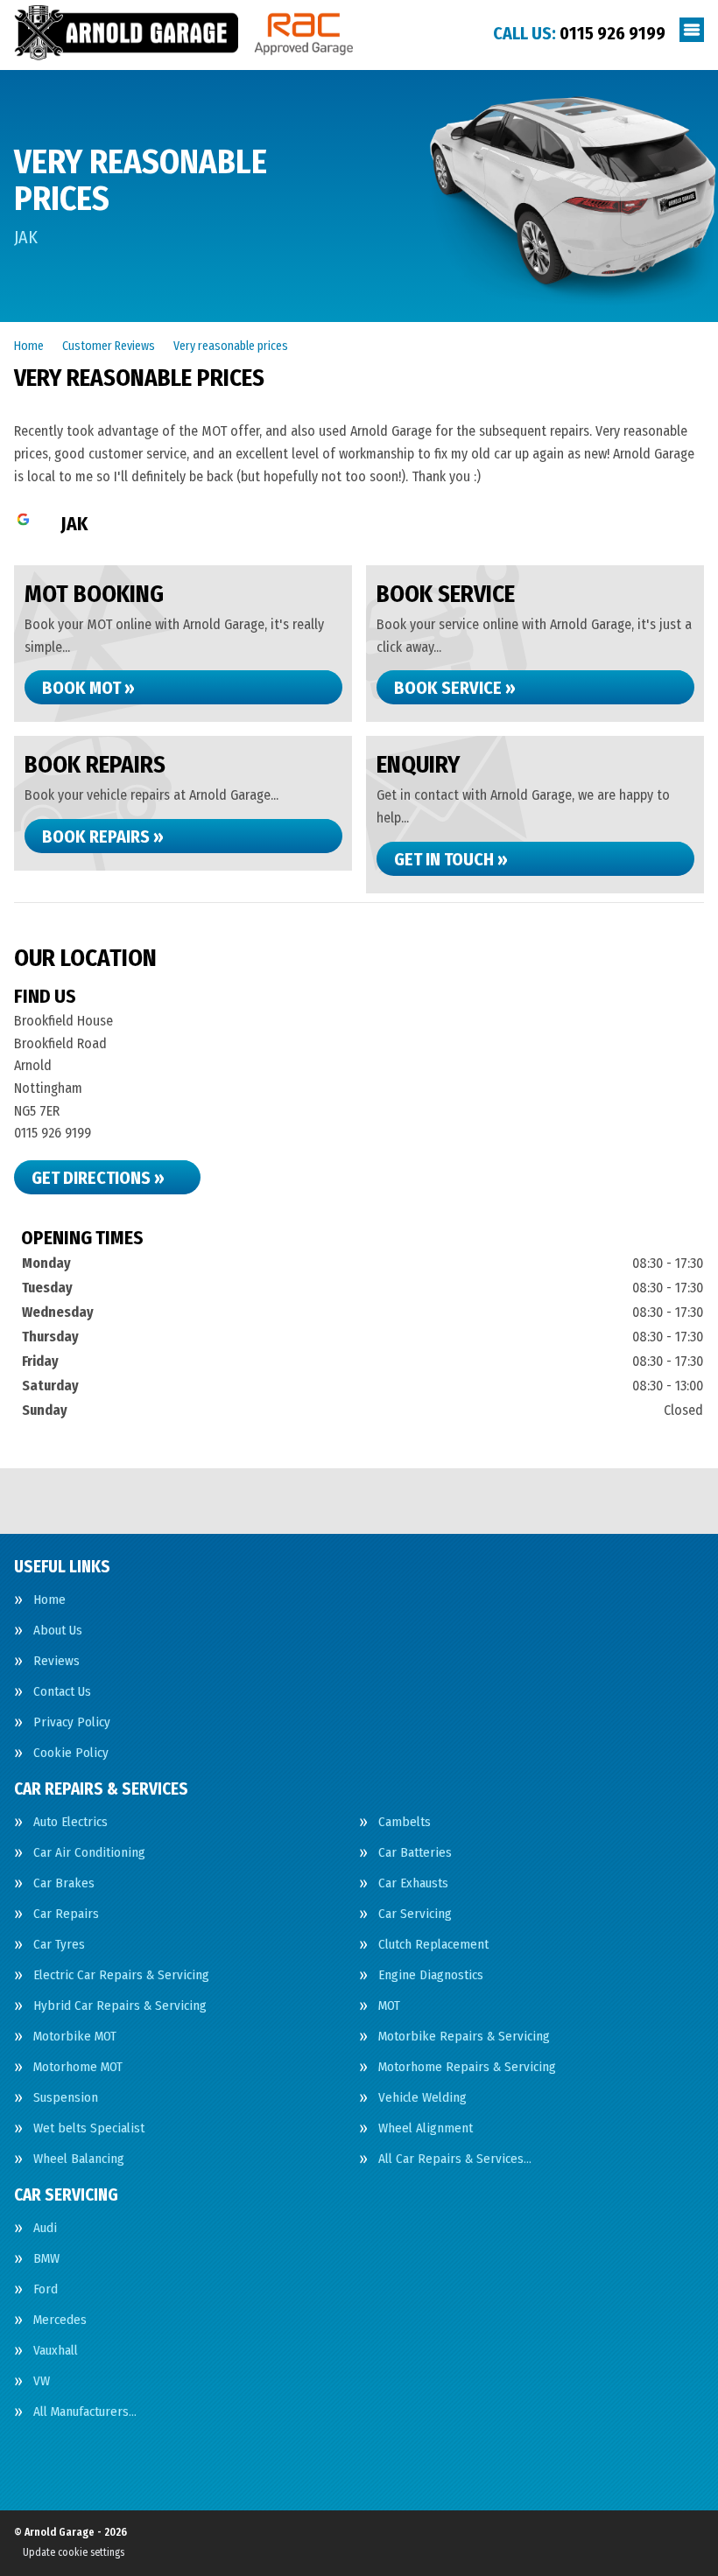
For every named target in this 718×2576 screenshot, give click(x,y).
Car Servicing (415, 1914)
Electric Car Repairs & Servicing (121, 1975)
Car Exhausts (413, 1883)
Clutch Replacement (433, 1945)
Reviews (56, 1661)
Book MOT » (88, 688)
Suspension (66, 2098)
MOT (389, 2006)
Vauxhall (56, 2351)
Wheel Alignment (426, 2128)
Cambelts (405, 1822)
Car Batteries (415, 1853)
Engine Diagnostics (431, 1975)
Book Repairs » (103, 836)
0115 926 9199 (579, 33)
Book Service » (455, 688)
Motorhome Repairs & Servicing (467, 2067)
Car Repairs (66, 1914)
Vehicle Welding (422, 2098)
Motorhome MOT (78, 2067)
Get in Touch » (451, 859)
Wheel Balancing (79, 2159)
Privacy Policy (72, 1722)
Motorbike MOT (75, 2037)
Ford (46, 2289)
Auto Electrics (70, 1822)
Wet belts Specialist (89, 2128)
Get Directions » (98, 1178)
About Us (58, 1631)
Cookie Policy (71, 1753)
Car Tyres (59, 1945)
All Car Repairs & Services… (455, 2159)
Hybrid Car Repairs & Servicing (120, 2006)
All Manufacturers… (85, 2412)
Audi (45, 2228)
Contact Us (62, 1692)
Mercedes (60, 2320)
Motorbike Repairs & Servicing (464, 2037)
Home (49, 1600)
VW (42, 2381)
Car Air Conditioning (89, 1853)
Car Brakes (64, 1883)
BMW (46, 2259)
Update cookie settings (74, 2552)
